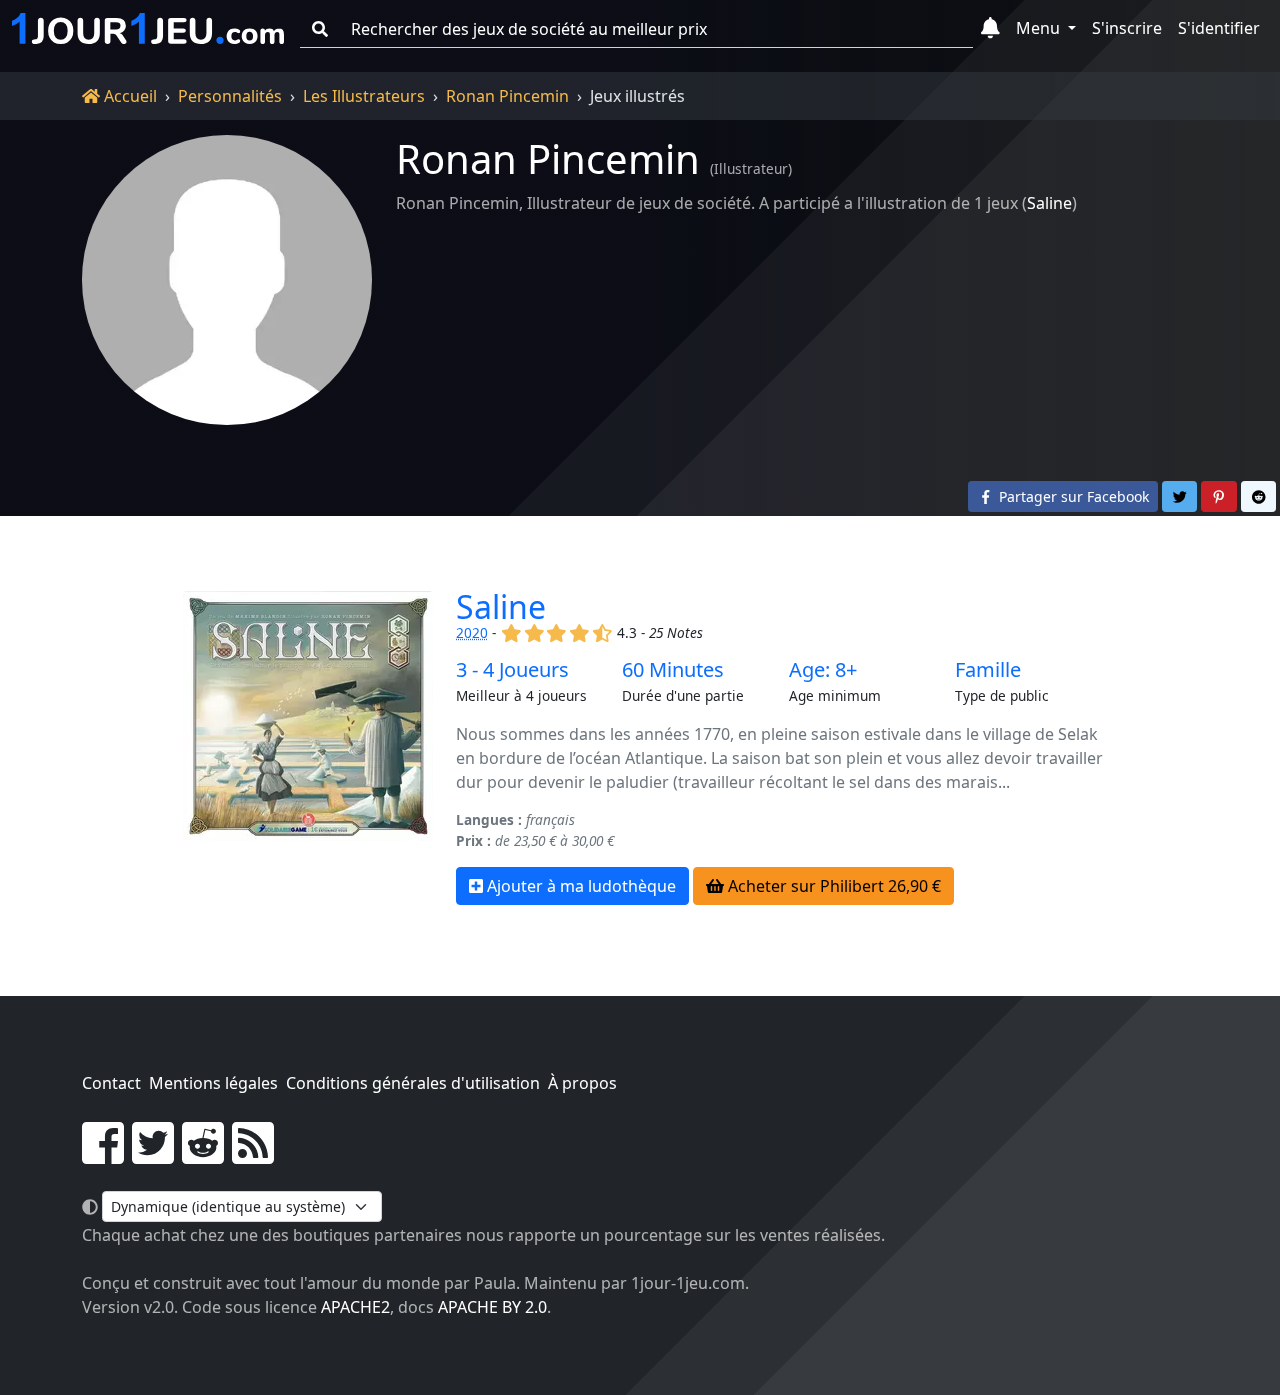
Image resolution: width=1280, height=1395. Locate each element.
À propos (582, 1083)
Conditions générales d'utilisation (413, 1083)
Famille (988, 670)
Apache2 (355, 1307)
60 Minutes (673, 670)
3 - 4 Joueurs (512, 670)
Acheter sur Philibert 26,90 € (832, 886)
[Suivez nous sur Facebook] (103, 1155)
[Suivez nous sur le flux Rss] (253, 1155)
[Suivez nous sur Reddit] (203, 1155)
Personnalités (230, 96)
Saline (1049, 203)
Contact (111, 1083)
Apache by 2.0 (492, 1307)
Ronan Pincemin (507, 96)
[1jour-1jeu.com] (148, 29)
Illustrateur (751, 168)
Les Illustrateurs (364, 96)
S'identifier (1219, 28)
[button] (990, 29)
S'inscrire (1127, 28)
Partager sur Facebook (1072, 496)
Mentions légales (213, 1083)
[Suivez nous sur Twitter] (153, 1155)
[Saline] (307, 748)
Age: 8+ (823, 670)
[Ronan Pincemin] (227, 280)
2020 (472, 632)
